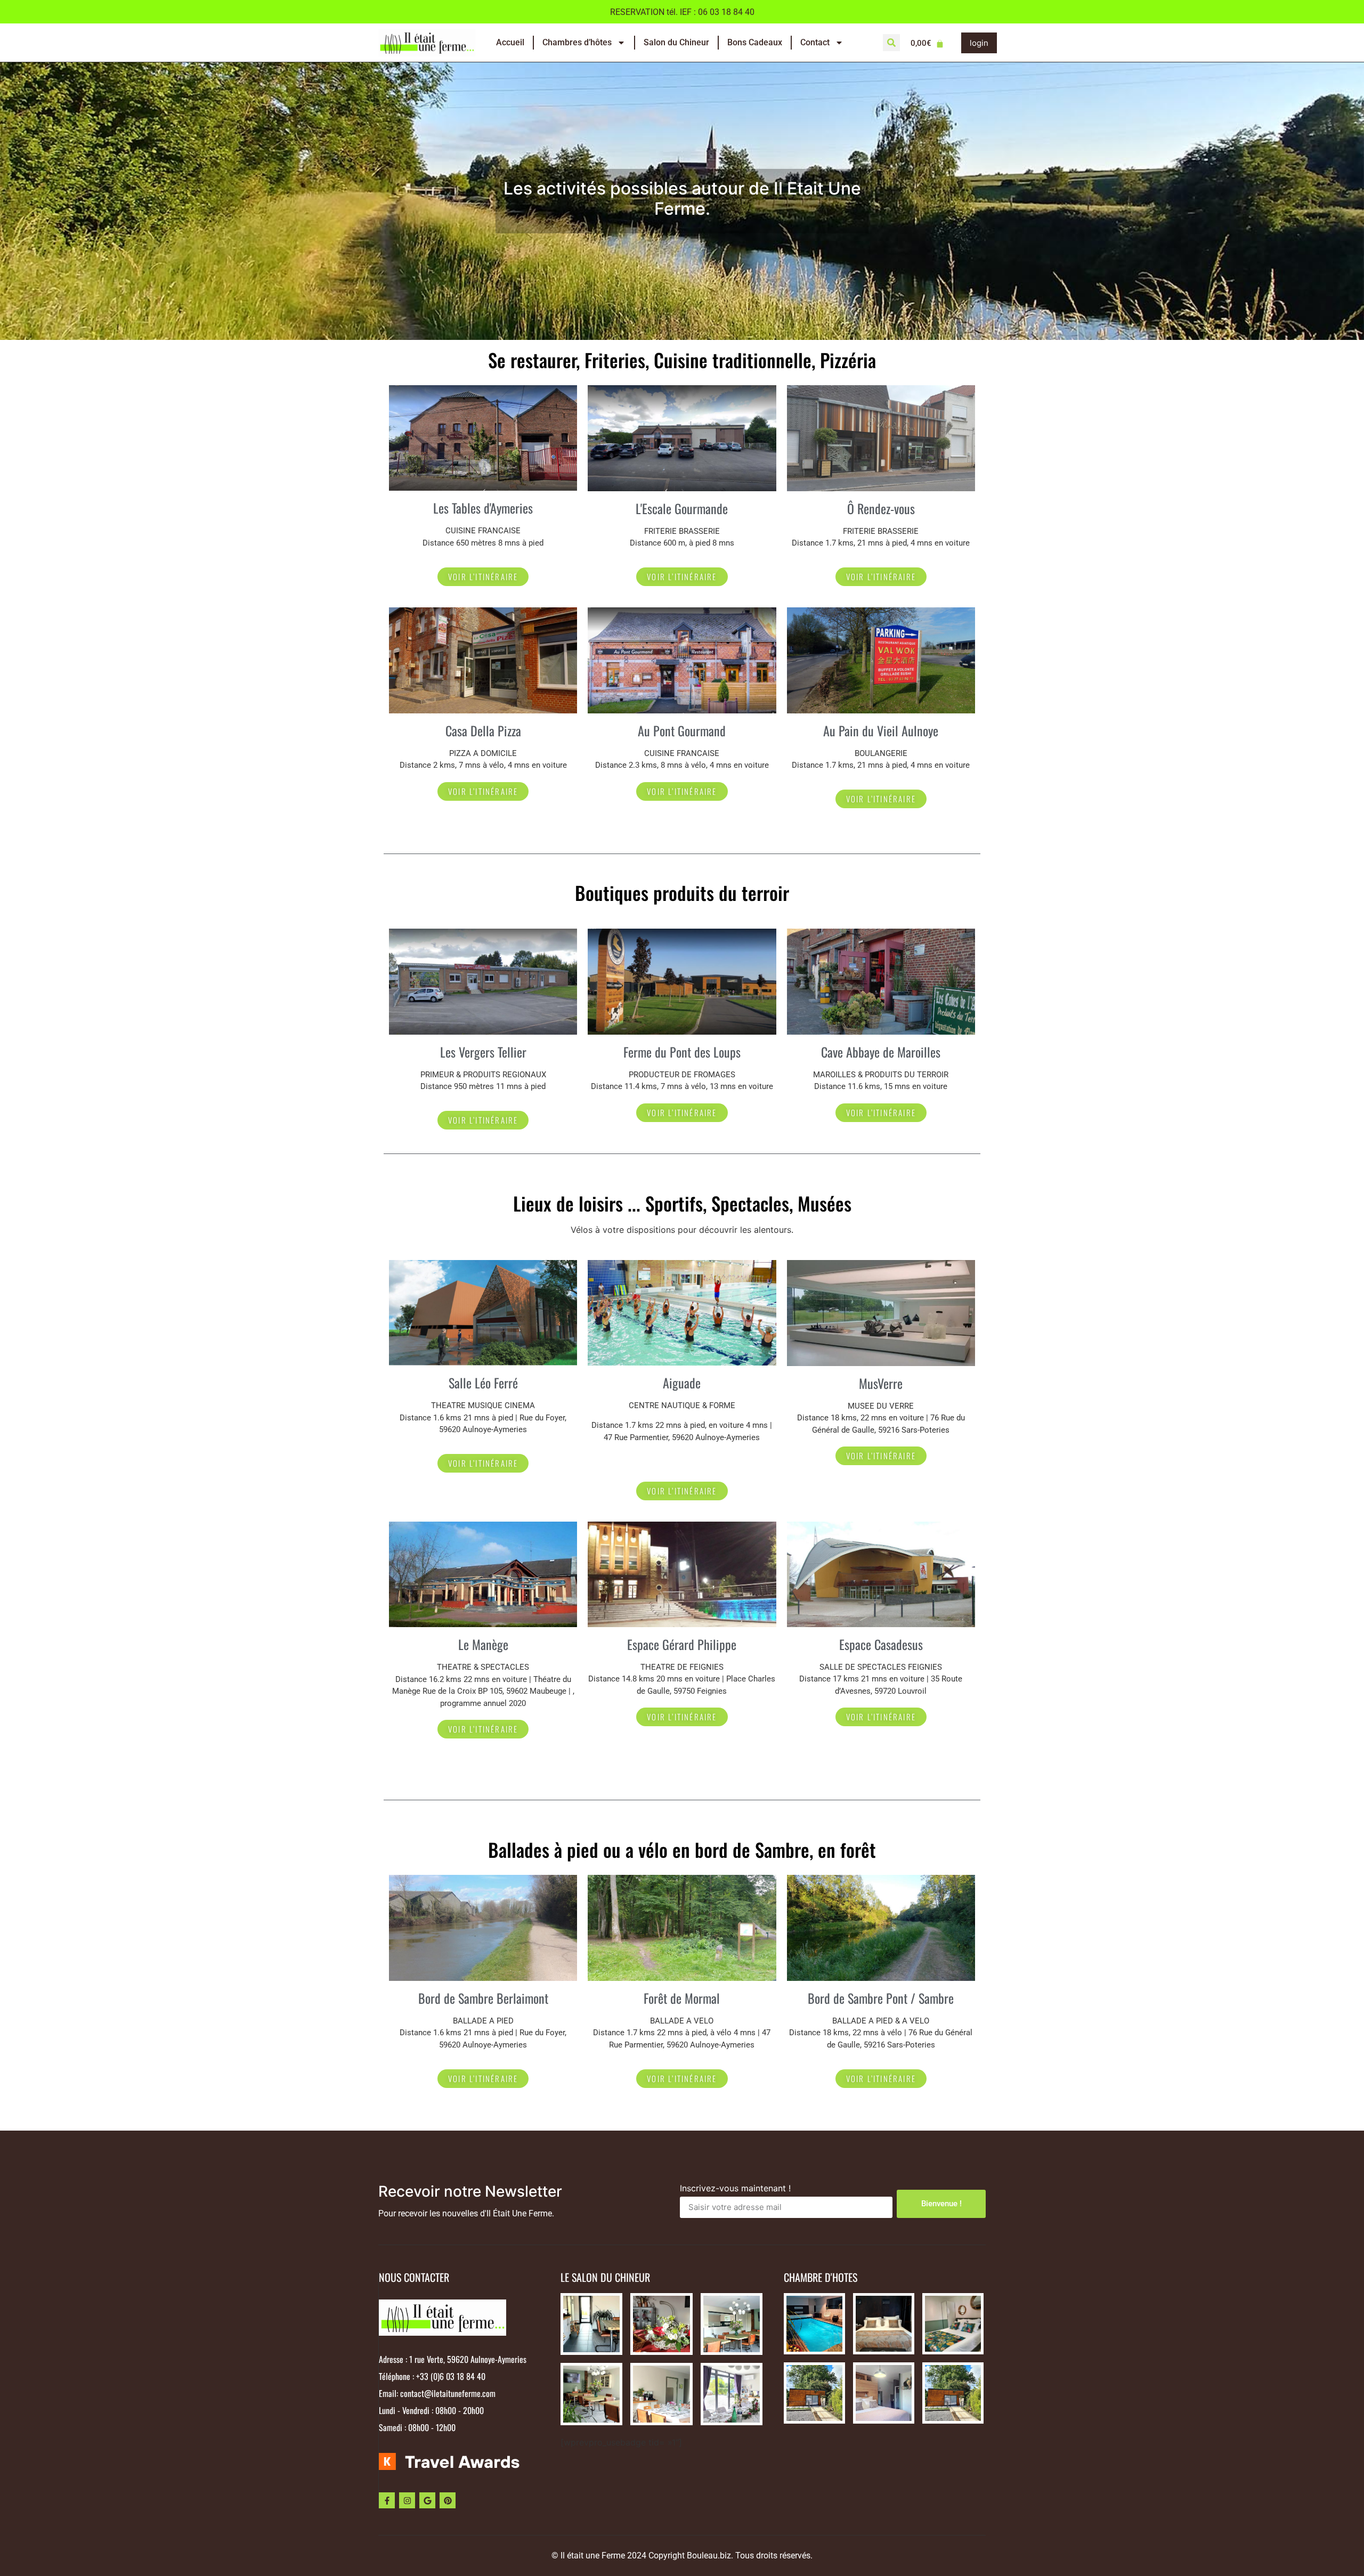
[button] (891, 43)
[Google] (427, 2500)
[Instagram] (407, 2500)
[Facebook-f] (387, 2500)
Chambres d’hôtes (577, 42)
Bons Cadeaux (755, 42)
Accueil (510, 42)
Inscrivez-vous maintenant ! (735, 2189)
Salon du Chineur (676, 42)
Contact (815, 42)
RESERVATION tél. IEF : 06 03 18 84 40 (682, 12)
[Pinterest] (448, 2500)
